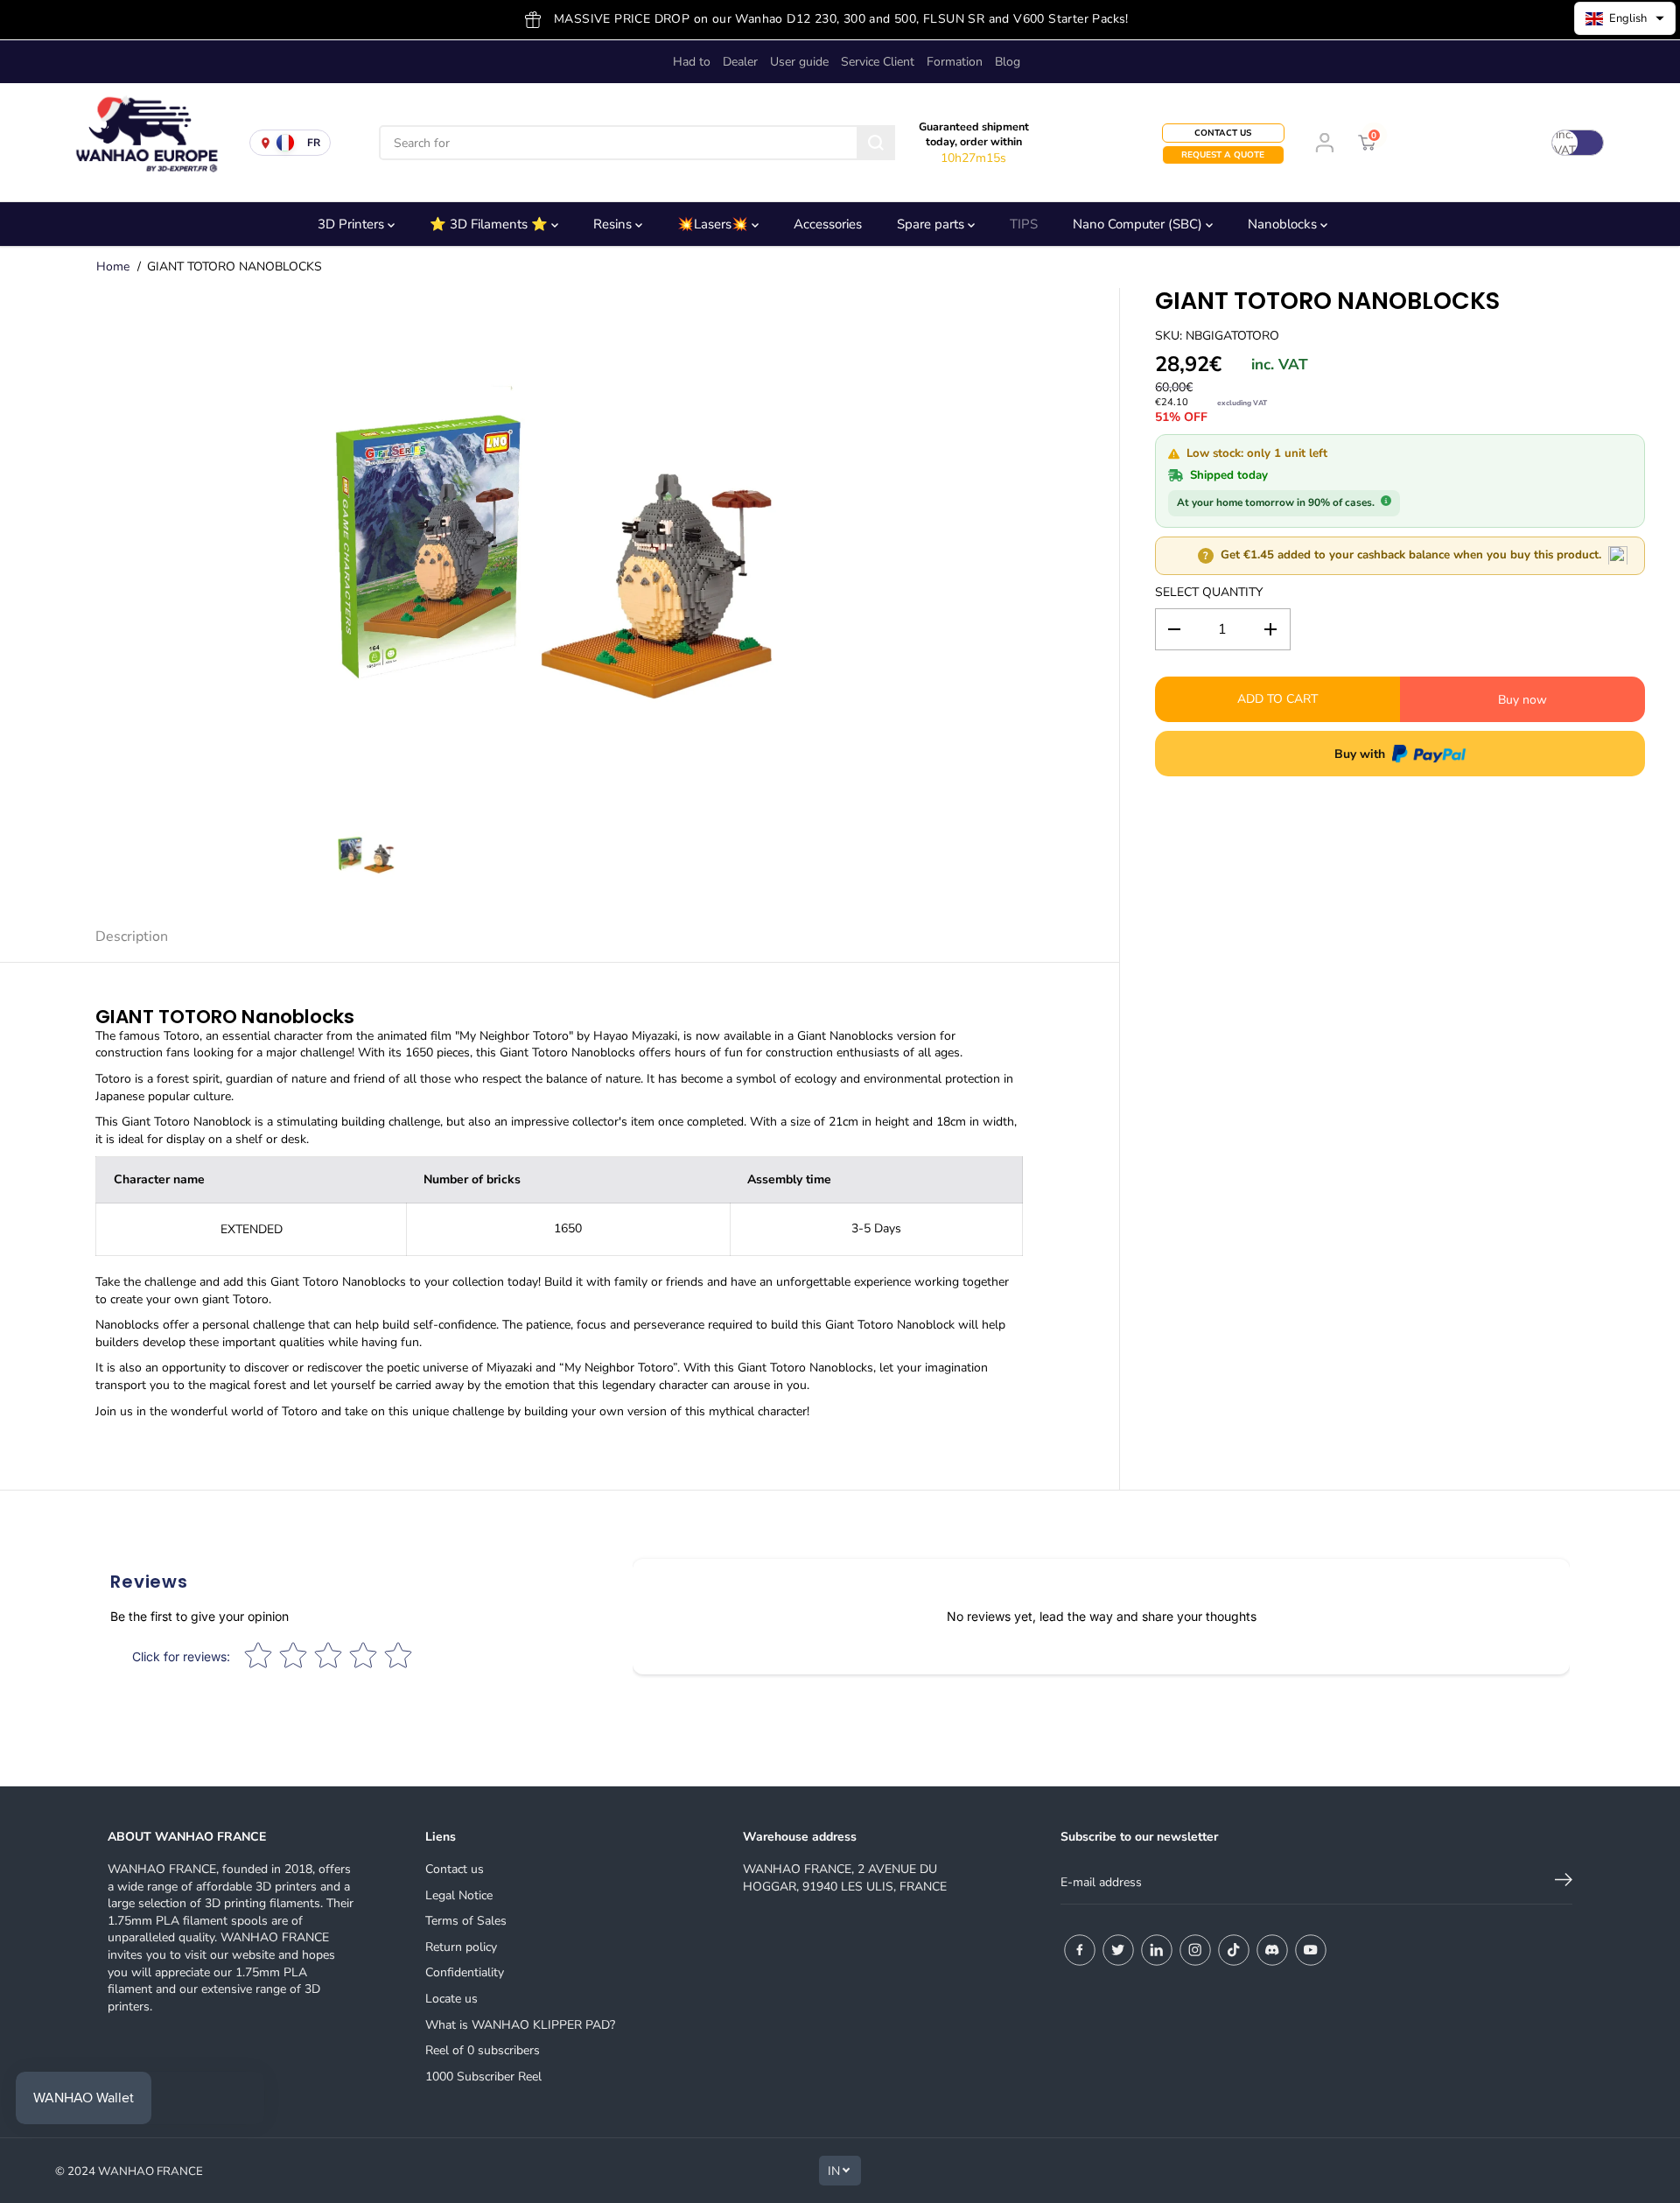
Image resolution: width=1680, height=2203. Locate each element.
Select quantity (1209, 591)
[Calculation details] (1386, 501)
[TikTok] (1234, 1950)
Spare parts (932, 224)
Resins (614, 224)
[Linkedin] (1157, 1950)
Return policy (461, 1947)
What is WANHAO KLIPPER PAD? (520, 2025)
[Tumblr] (1272, 1950)
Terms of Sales (466, 1921)
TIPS (1024, 224)
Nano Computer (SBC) (1139, 224)
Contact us (455, 1869)
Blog (1008, 62)
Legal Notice (459, 1895)
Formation (955, 62)
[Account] (1325, 143)
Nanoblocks (1284, 224)
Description (132, 937)
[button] (1625, 18)
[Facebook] (1080, 1950)
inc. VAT (1565, 143)
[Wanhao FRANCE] (140, 143)
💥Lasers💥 (714, 224)
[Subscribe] (1564, 1883)
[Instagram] (1195, 1950)
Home (113, 267)
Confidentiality (465, 1972)
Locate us (451, 1999)
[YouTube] (1311, 1950)
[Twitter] (1118, 1950)
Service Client (878, 62)
